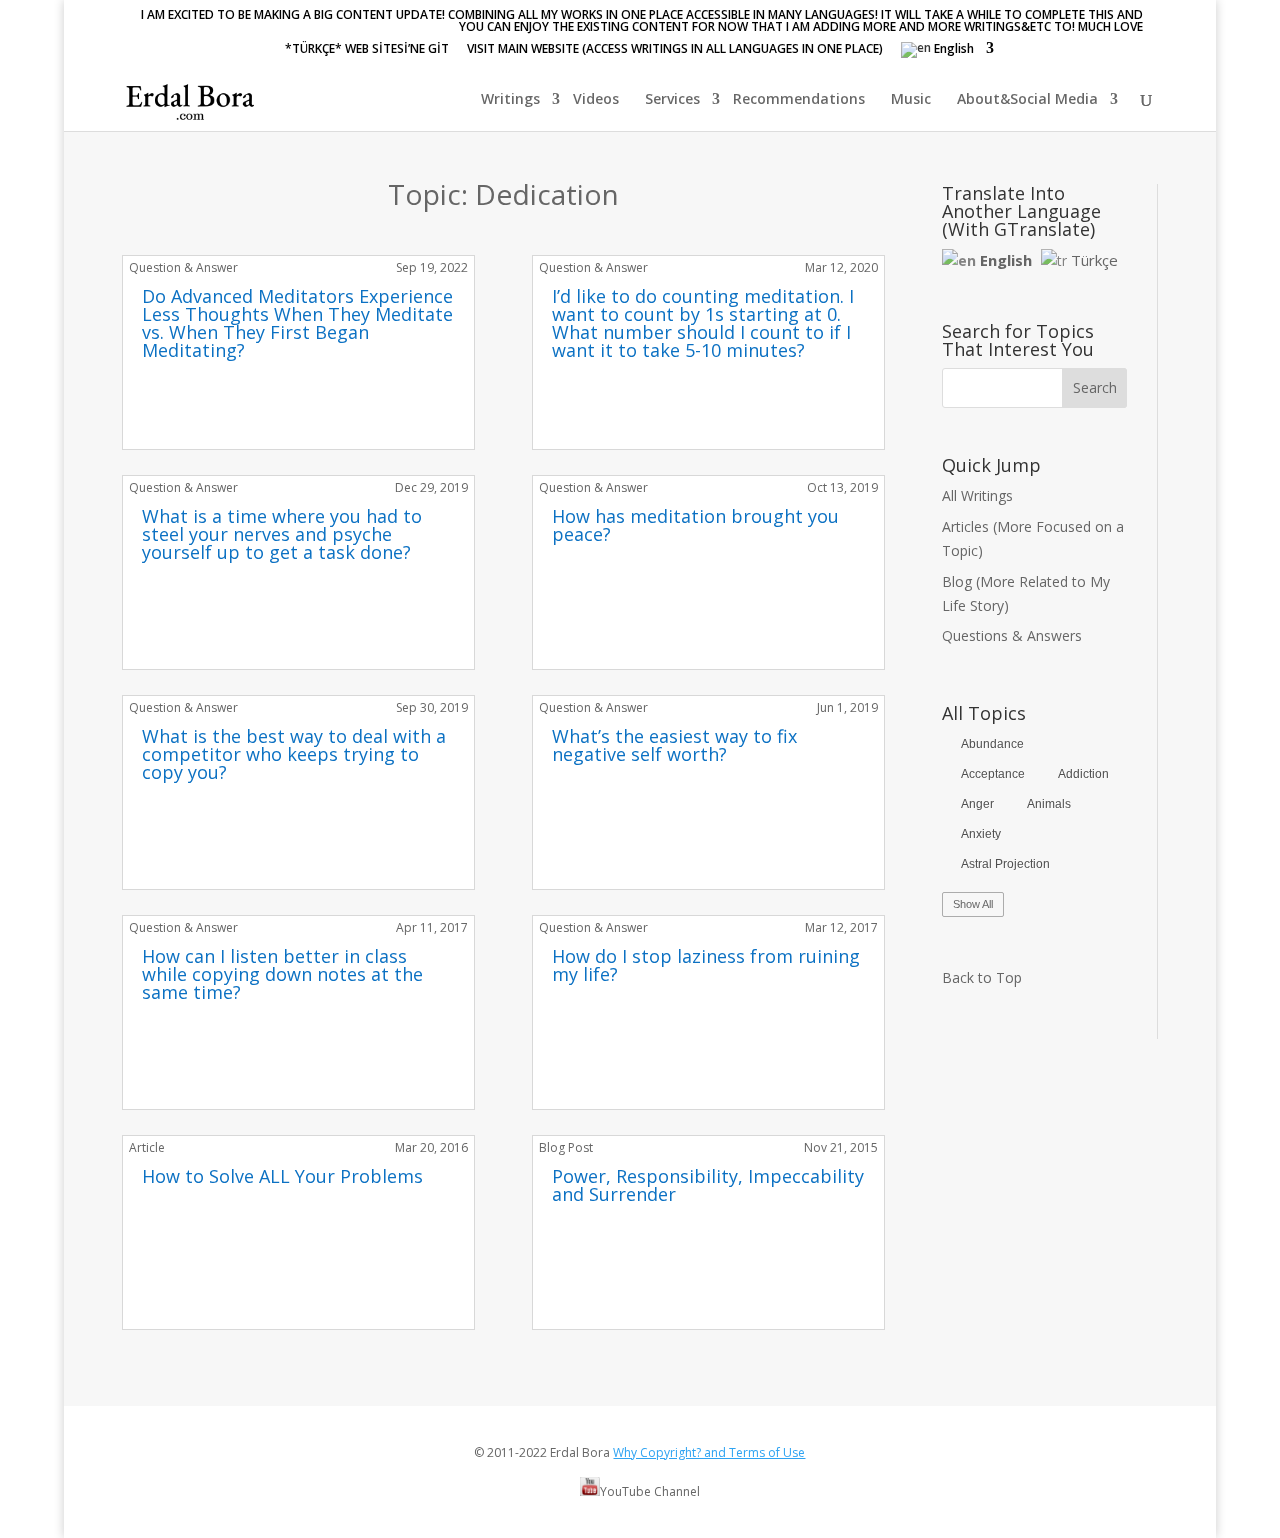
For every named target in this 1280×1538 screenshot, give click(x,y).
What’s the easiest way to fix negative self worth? (674, 745)
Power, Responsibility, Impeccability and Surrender (708, 1185)
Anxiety (981, 834)
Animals (1049, 804)
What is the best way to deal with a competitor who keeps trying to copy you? (294, 754)
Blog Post (566, 1147)
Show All (973, 904)
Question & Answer (183, 267)
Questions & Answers (1012, 635)
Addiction (1083, 774)
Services (672, 100)
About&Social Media (1027, 100)
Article (147, 1147)
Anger (977, 804)
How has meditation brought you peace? (695, 525)
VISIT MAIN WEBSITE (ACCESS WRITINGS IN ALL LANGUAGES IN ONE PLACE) (675, 50)
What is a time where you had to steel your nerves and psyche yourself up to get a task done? (282, 534)
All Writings (977, 495)
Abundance (992, 744)
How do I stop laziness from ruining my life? (706, 965)
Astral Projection (1005, 864)
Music (911, 100)
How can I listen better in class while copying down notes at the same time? (282, 974)
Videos (596, 100)
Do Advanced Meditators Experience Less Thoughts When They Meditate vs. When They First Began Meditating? (297, 323)
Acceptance (993, 774)
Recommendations (799, 100)
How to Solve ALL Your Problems (282, 1176)
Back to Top (982, 977)
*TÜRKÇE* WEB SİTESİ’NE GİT (367, 50)
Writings (510, 100)
